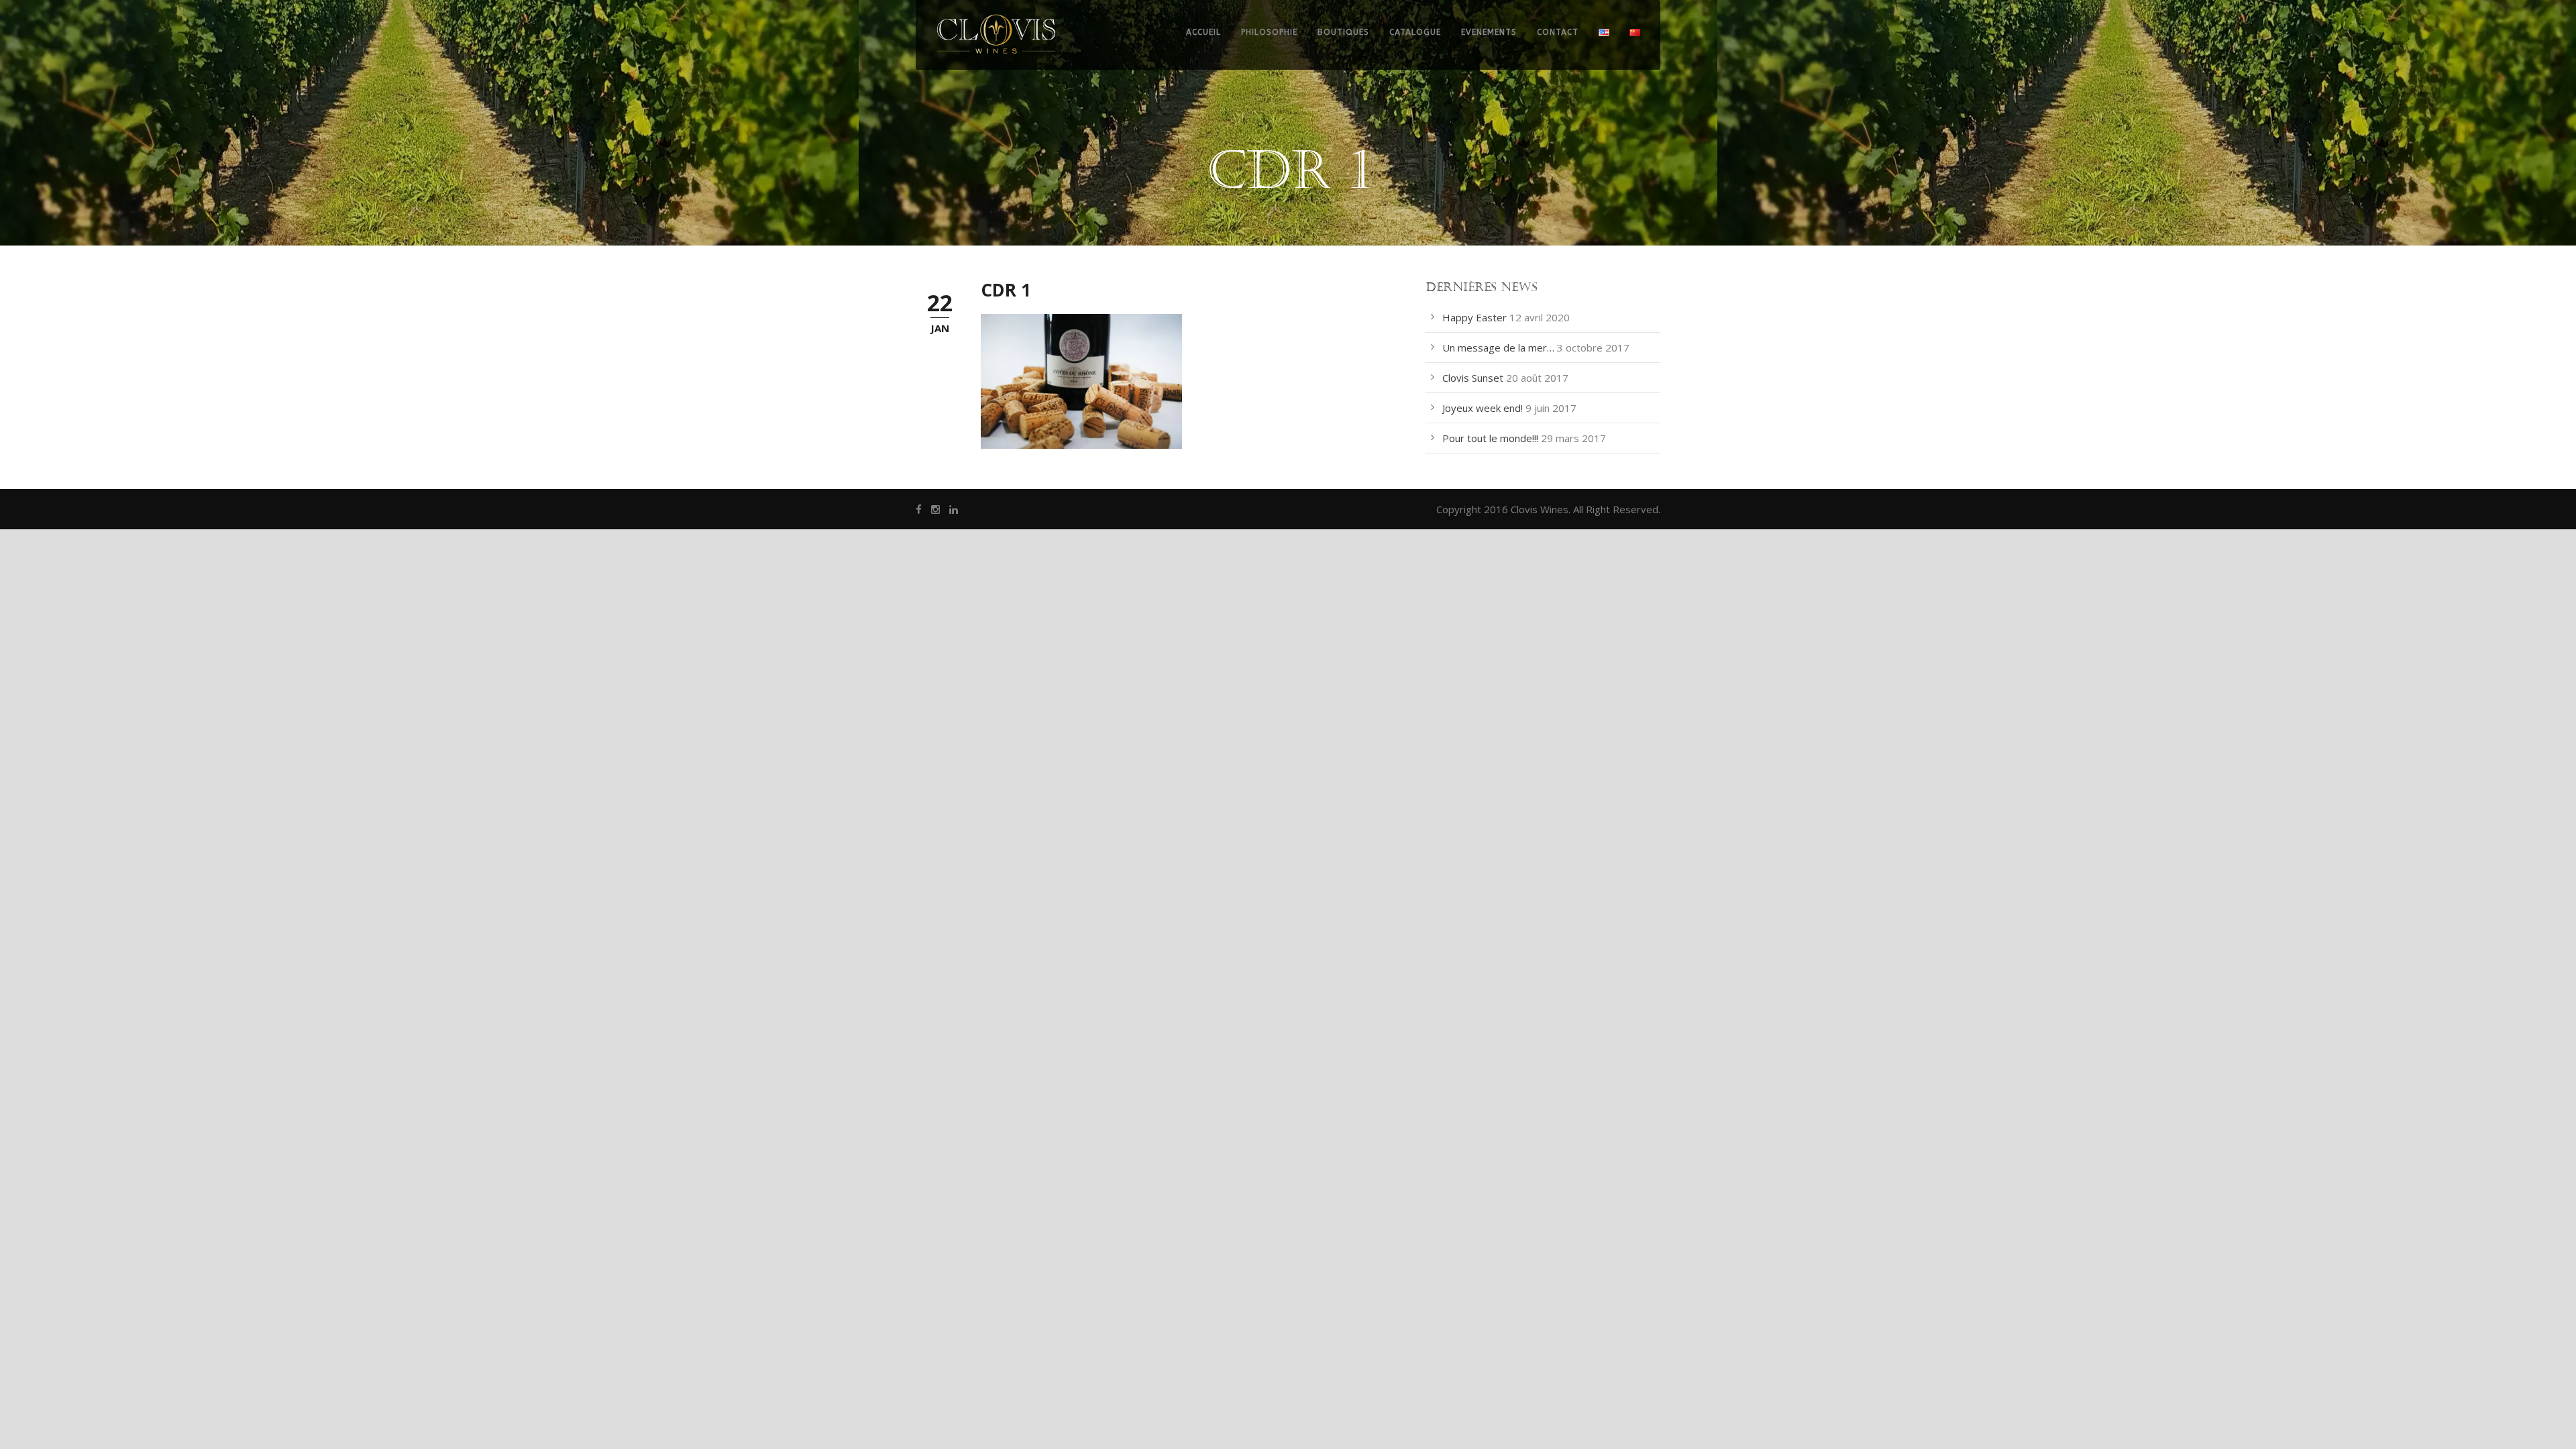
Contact (1558, 32)
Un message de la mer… (1498, 347)
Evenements (1489, 32)
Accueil (1203, 32)
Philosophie (1269, 32)
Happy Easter (1474, 317)
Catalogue (1415, 32)
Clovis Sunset (1473, 378)
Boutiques (1343, 32)
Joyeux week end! (1483, 408)
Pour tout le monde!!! (1490, 438)
